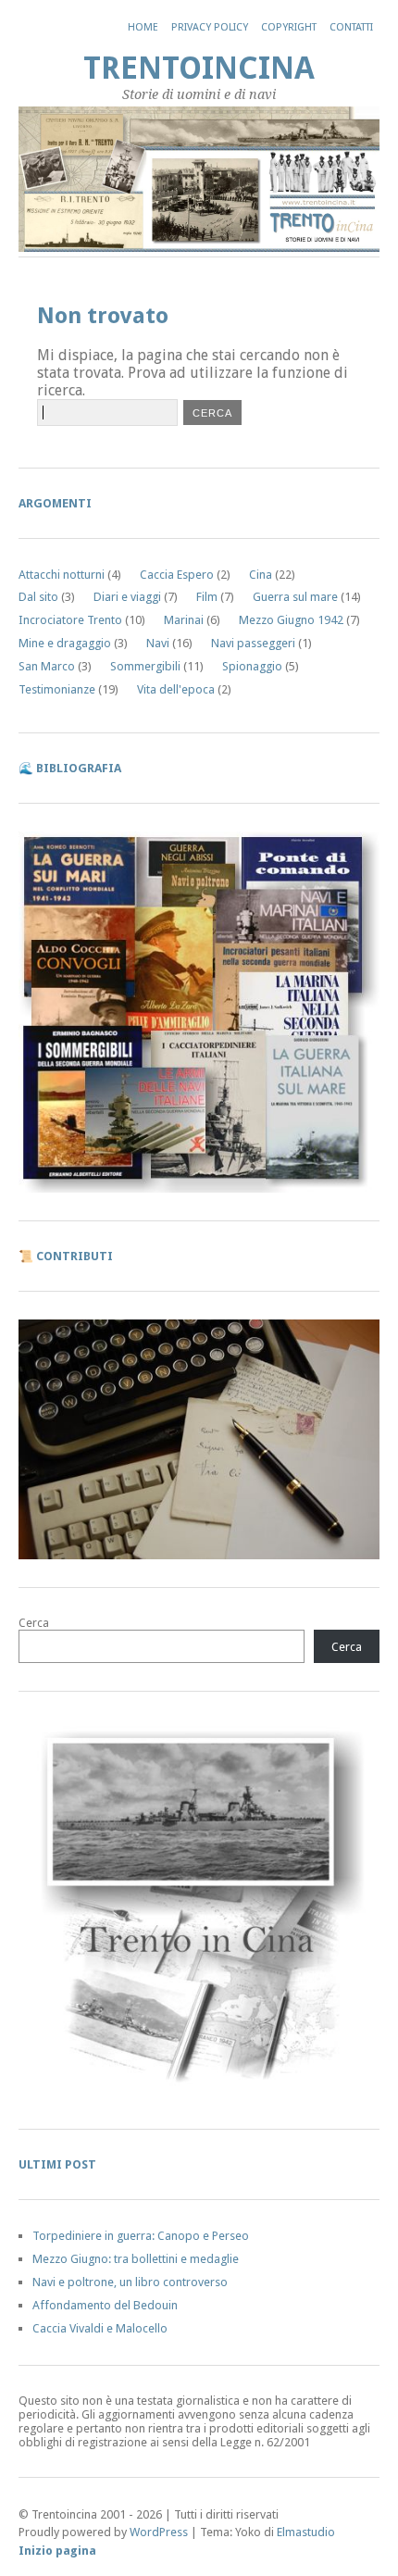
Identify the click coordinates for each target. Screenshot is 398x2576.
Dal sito (38, 597)
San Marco (47, 666)
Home (143, 27)
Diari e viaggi (127, 597)
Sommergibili (145, 666)
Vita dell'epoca (176, 689)
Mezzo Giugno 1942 (291, 620)
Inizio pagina (57, 2551)
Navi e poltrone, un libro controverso (130, 2282)
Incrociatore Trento (70, 620)
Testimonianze (57, 689)
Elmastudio (306, 2532)
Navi (158, 643)
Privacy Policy (210, 27)
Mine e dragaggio (65, 643)
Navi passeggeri (253, 643)
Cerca (34, 1623)
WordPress (159, 2532)
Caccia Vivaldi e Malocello (100, 2328)
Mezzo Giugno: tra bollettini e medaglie (136, 2259)
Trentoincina (199, 68)
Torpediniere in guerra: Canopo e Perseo (141, 2236)
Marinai (184, 620)
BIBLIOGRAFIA (79, 768)
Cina (261, 575)
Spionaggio (252, 666)
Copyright (289, 27)
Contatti (351, 27)
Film (207, 597)
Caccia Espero (177, 575)
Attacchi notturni (62, 575)
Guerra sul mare (295, 597)
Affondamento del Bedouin (105, 2305)
